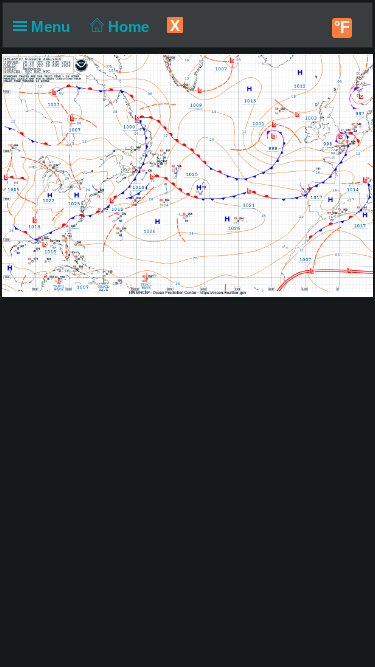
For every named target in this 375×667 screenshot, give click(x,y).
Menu (52, 26)
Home (130, 26)
